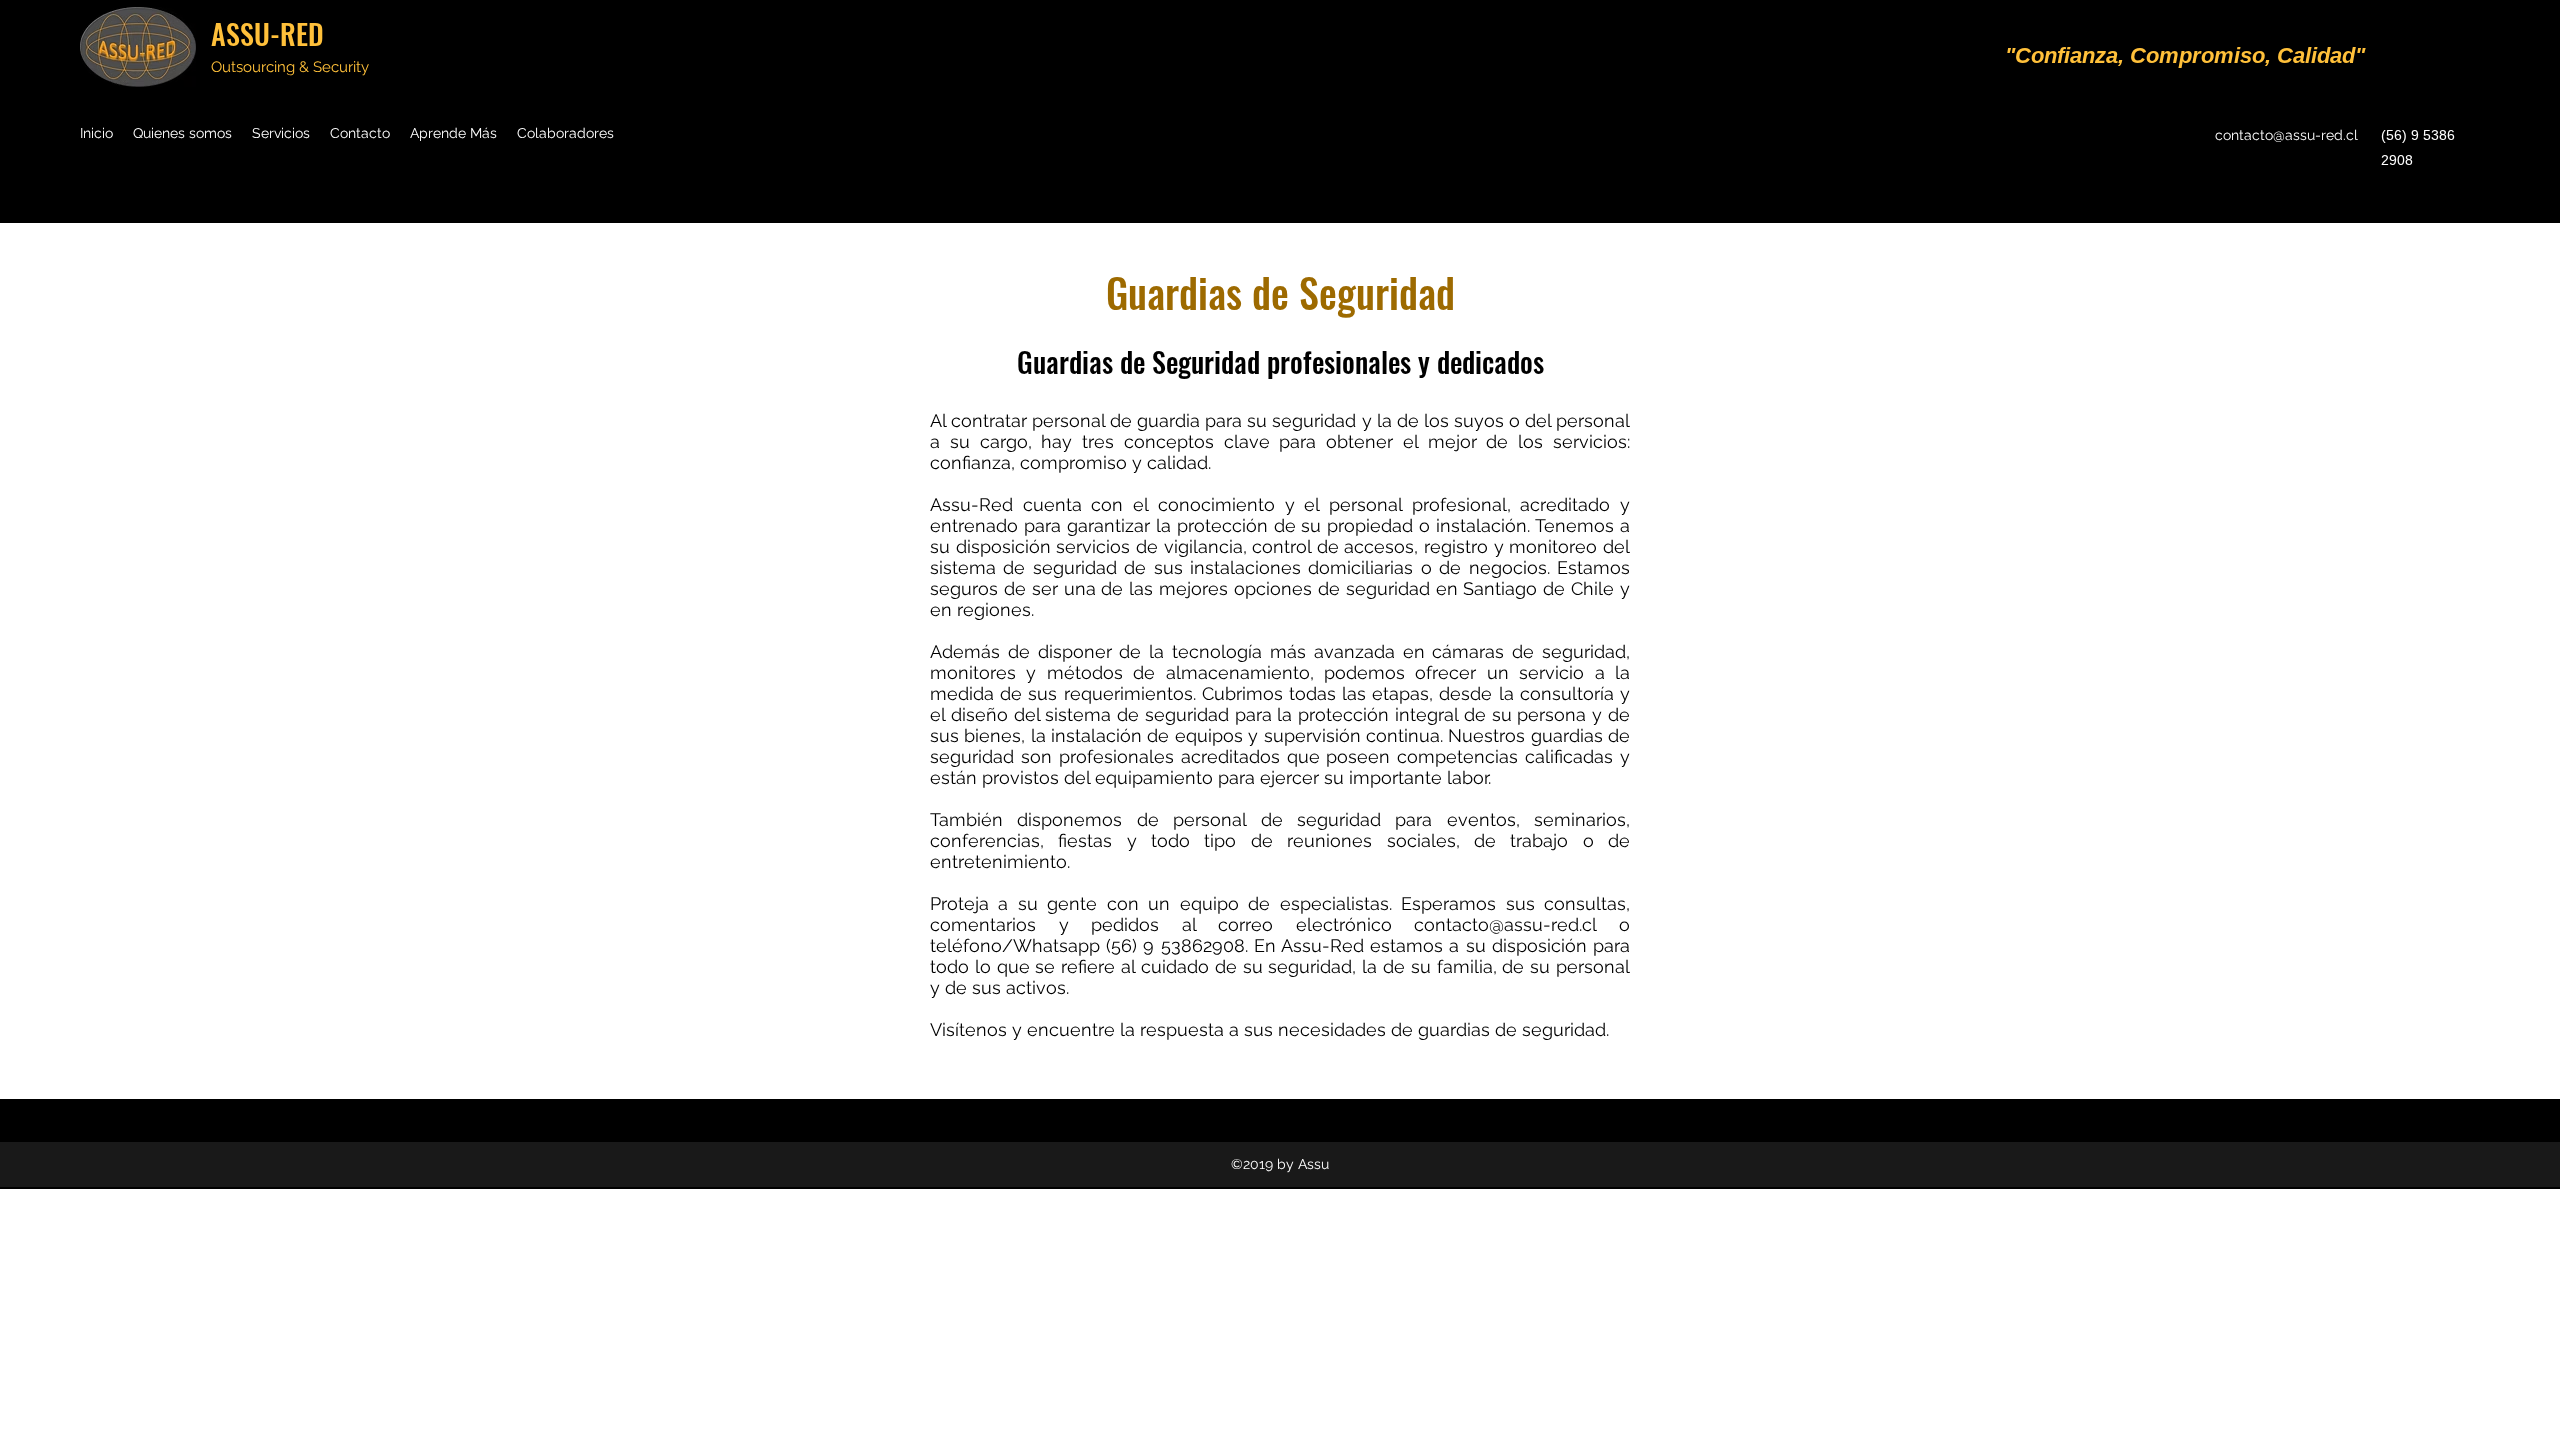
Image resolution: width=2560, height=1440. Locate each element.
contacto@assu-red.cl (2286, 135)
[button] (453, 133)
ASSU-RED (267, 33)
